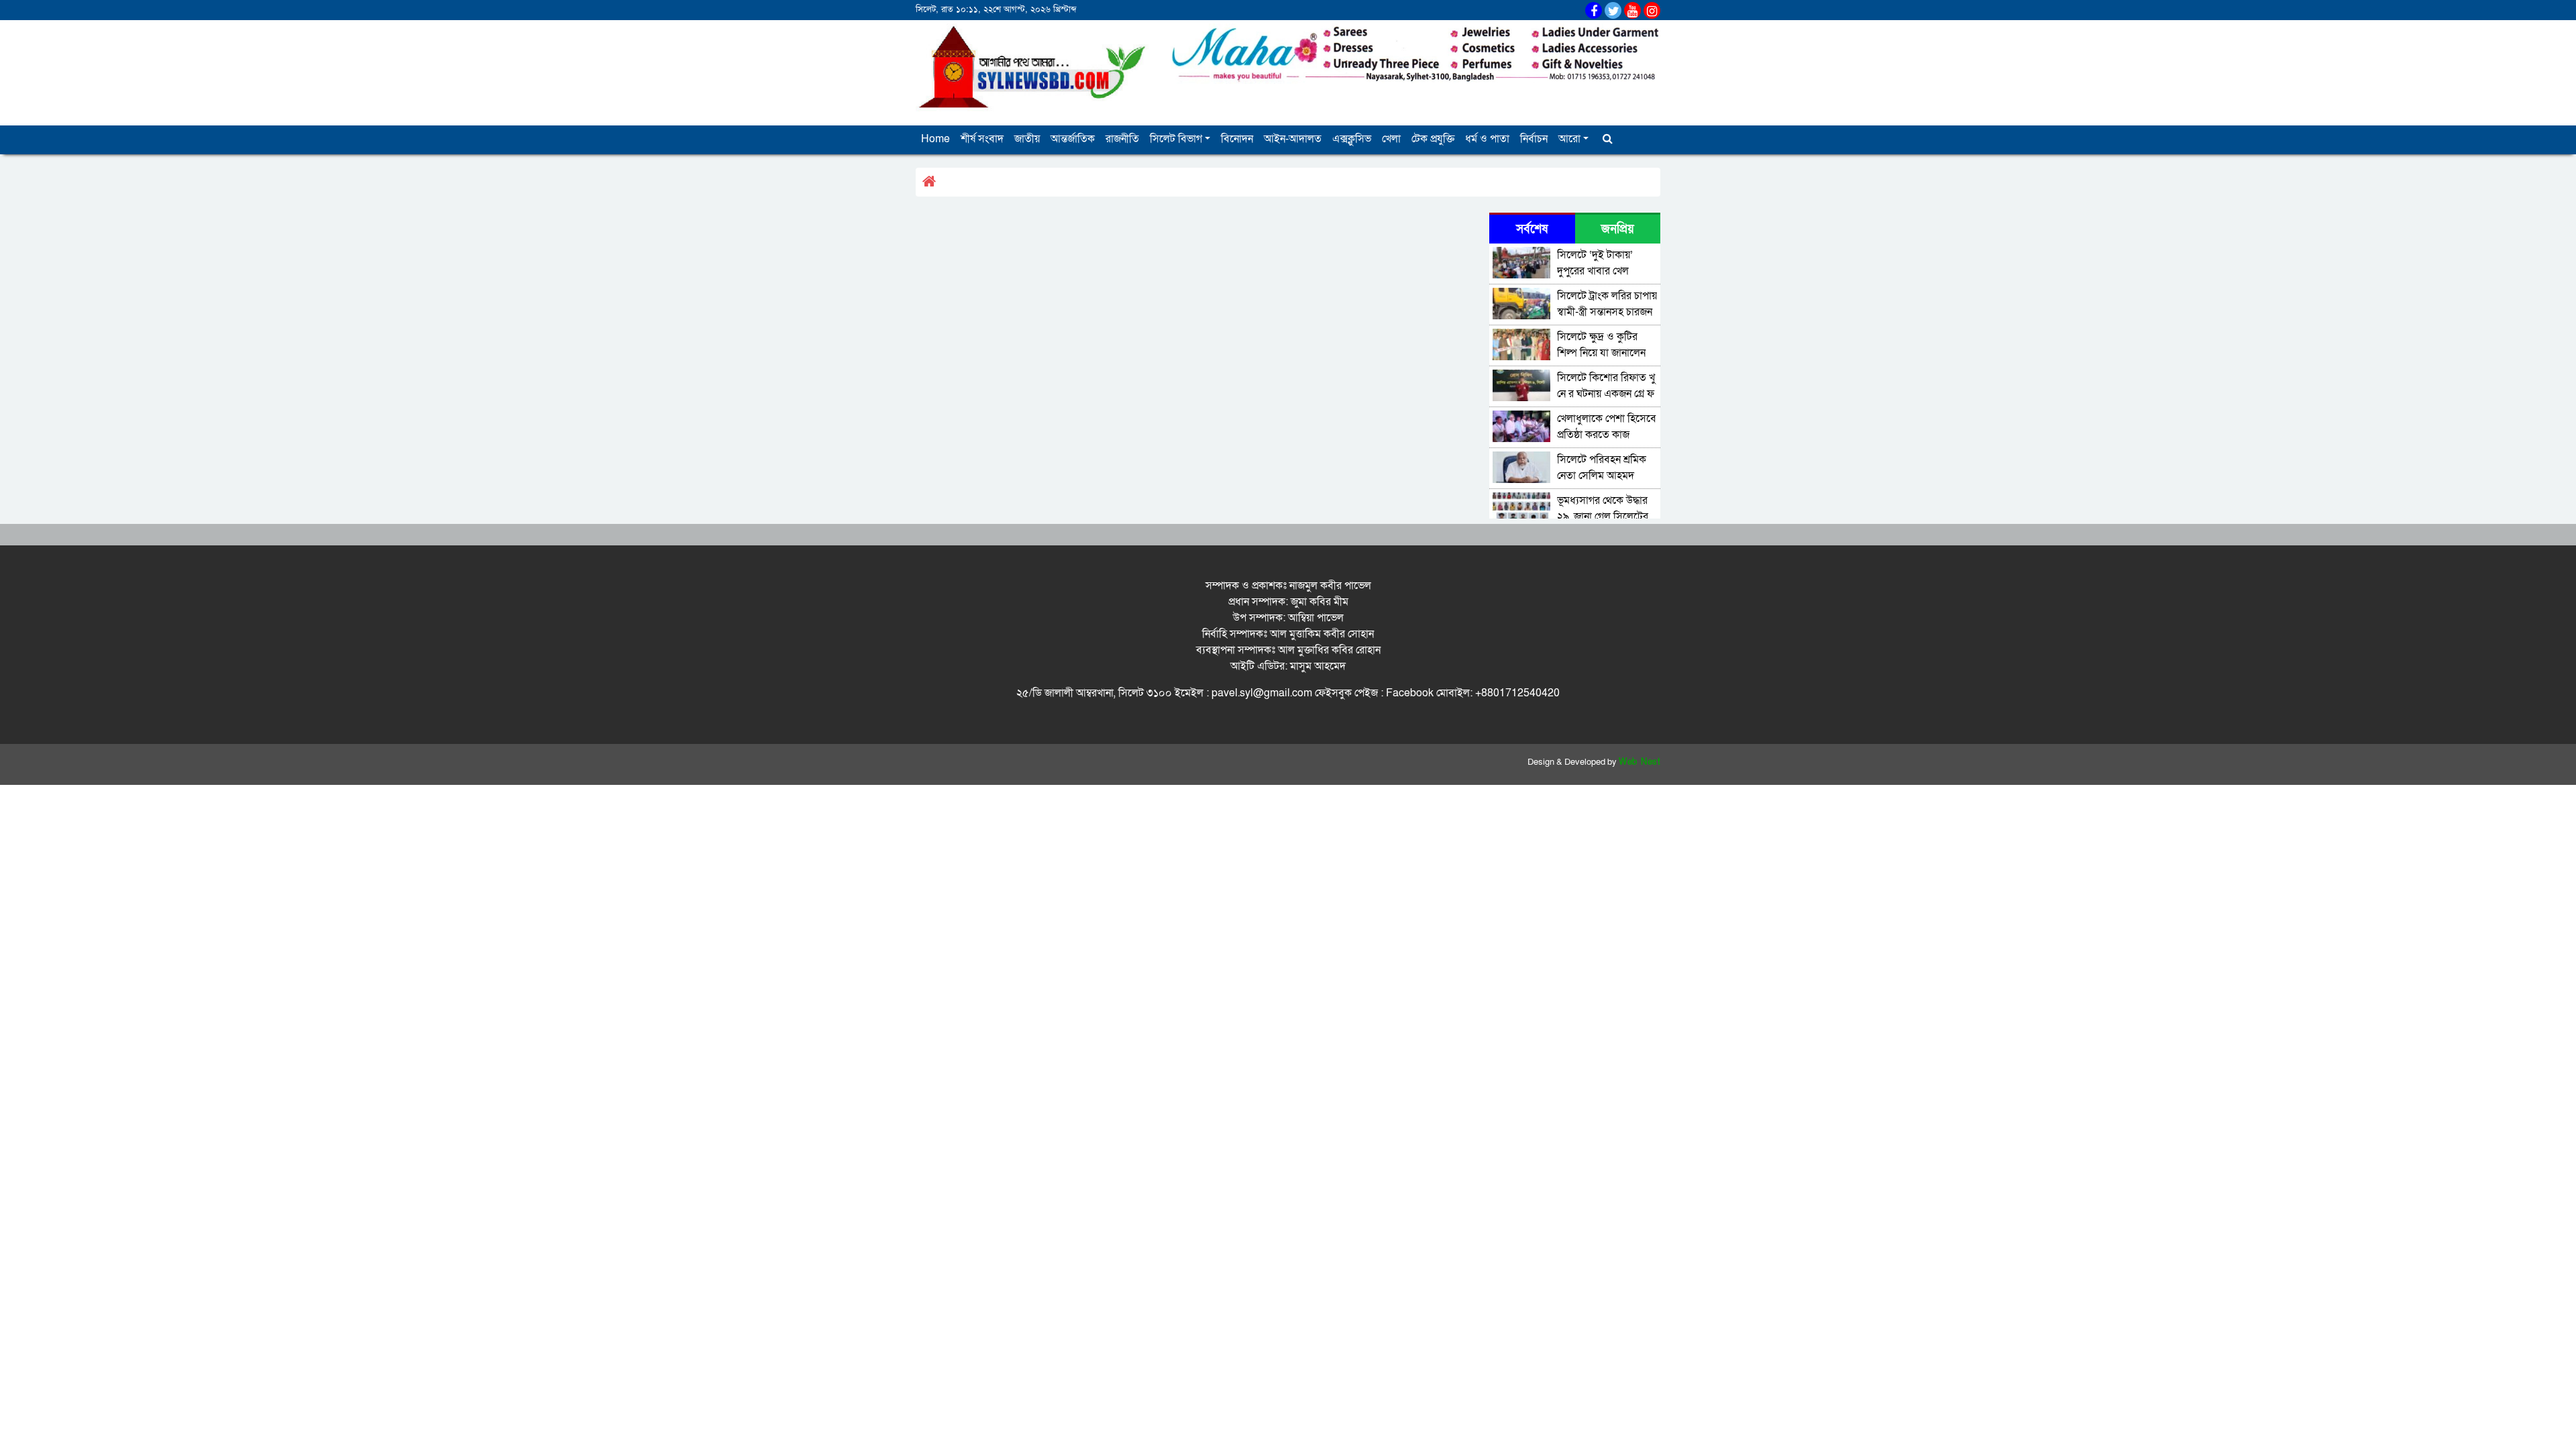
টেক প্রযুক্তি (1433, 139)
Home (935, 139)
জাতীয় (1027, 139)
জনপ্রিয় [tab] (1618, 229)
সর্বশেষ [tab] (1532, 229)
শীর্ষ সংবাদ (982, 139)
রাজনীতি (1122, 139)
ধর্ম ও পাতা (1487, 139)
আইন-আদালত (1293, 139)
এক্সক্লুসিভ (1352, 139)
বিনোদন (1237, 139)
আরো (1569, 139)
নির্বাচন (1534, 139)
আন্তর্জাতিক (1073, 139)
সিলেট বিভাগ (1176, 139)
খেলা (1391, 139)
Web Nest (1640, 762)
